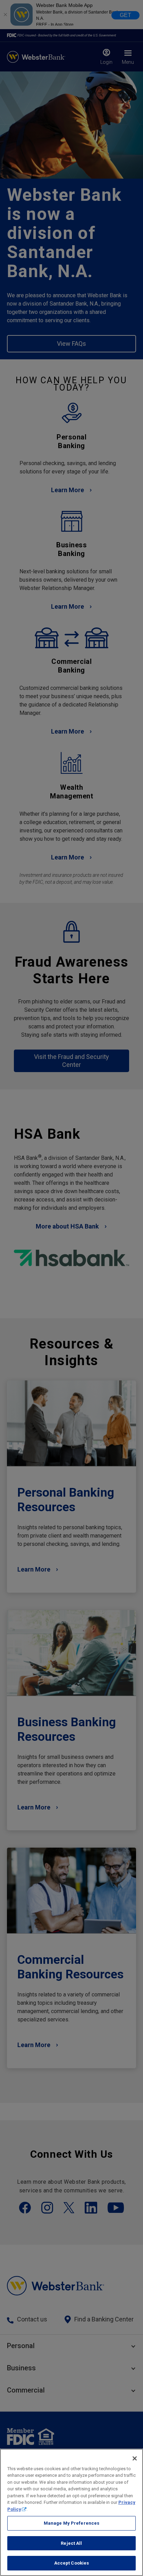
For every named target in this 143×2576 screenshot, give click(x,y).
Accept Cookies (72, 2563)
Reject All (71, 2543)
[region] (71, 2512)
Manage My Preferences (72, 2523)
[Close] (135, 2458)
